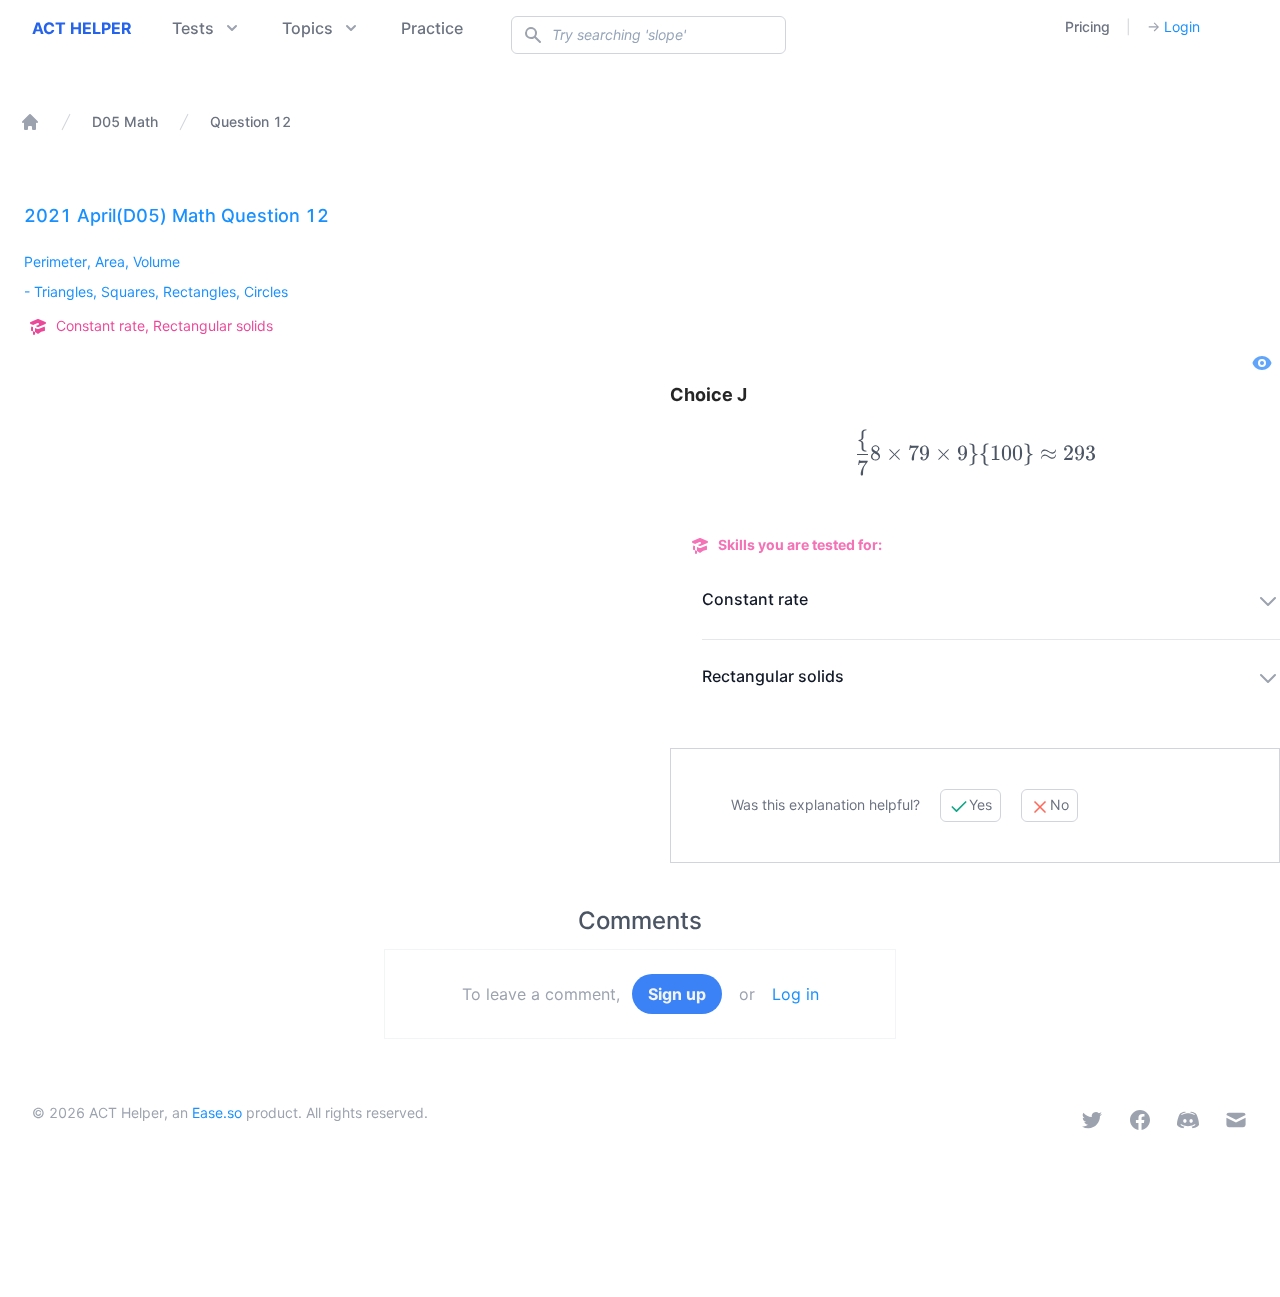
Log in (795, 994)
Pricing (1087, 26)
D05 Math (125, 121)
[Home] (30, 122)
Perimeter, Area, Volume (102, 261)
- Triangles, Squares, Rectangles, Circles (156, 291)
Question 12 (250, 121)
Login (1173, 26)
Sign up (677, 994)
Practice (432, 28)
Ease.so (217, 1112)
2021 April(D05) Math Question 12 (176, 215)
